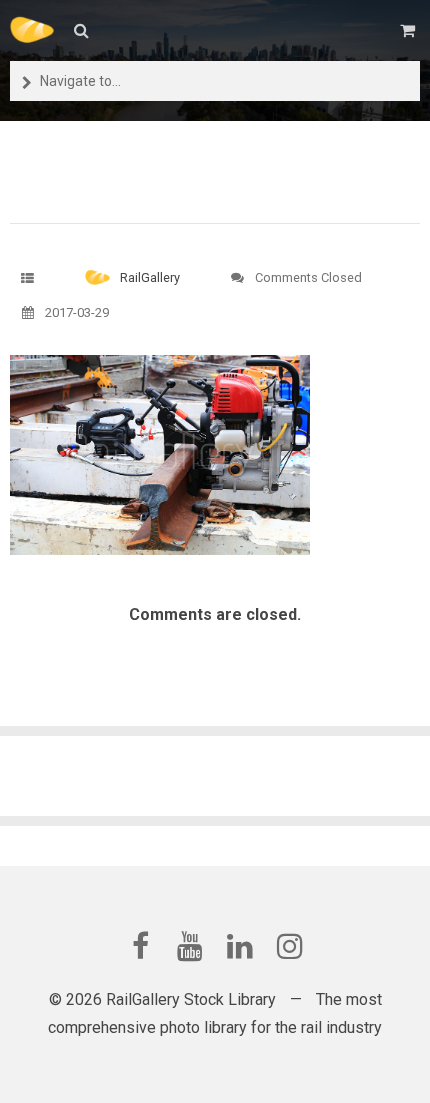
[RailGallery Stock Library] (32, 30)
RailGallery (150, 277)
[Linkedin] (240, 946)
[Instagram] (290, 946)
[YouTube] (190, 946)
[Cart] (410, 30)
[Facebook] (140, 946)
